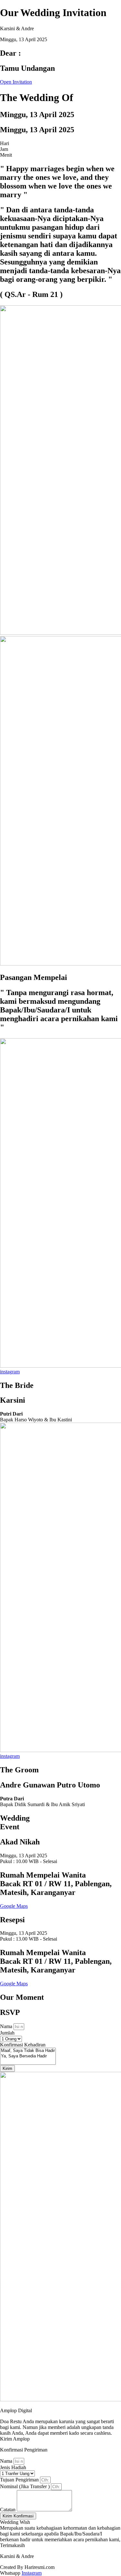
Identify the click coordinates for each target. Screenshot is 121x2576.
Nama (7, 2026)
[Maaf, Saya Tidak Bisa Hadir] (28, 2051)
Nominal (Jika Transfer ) (25, 2486)
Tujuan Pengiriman (20, 2480)
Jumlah (7, 2033)
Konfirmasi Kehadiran (23, 2045)
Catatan (8, 2510)
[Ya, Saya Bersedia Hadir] (28, 2056)
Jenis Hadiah (13, 2467)
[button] (15, 2439)
